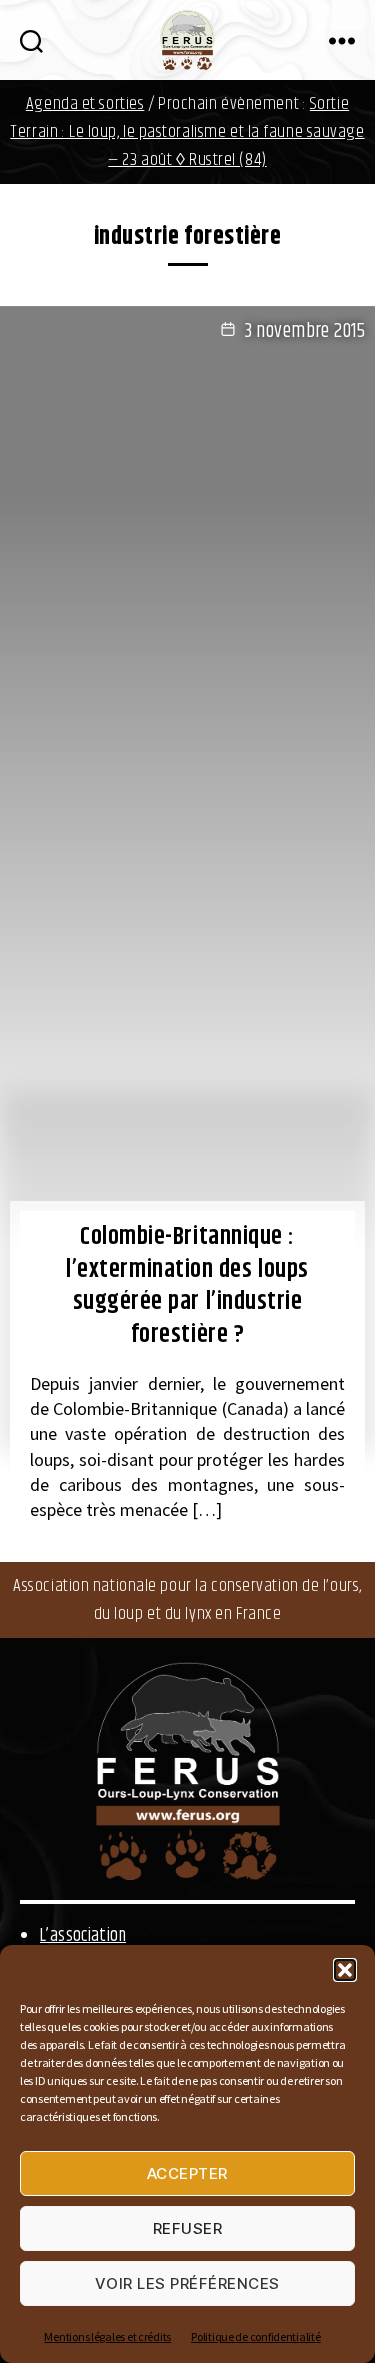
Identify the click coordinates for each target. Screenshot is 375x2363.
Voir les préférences (187, 2283)
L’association (83, 1936)
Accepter (187, 2173)
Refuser (188, 2228)
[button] (345, 1970)
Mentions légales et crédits (107, 2336)
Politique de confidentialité (255, 2336)
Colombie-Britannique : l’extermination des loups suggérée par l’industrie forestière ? (187, 1286)
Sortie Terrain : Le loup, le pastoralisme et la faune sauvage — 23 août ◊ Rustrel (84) (187, 132)
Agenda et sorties (85, 104)
